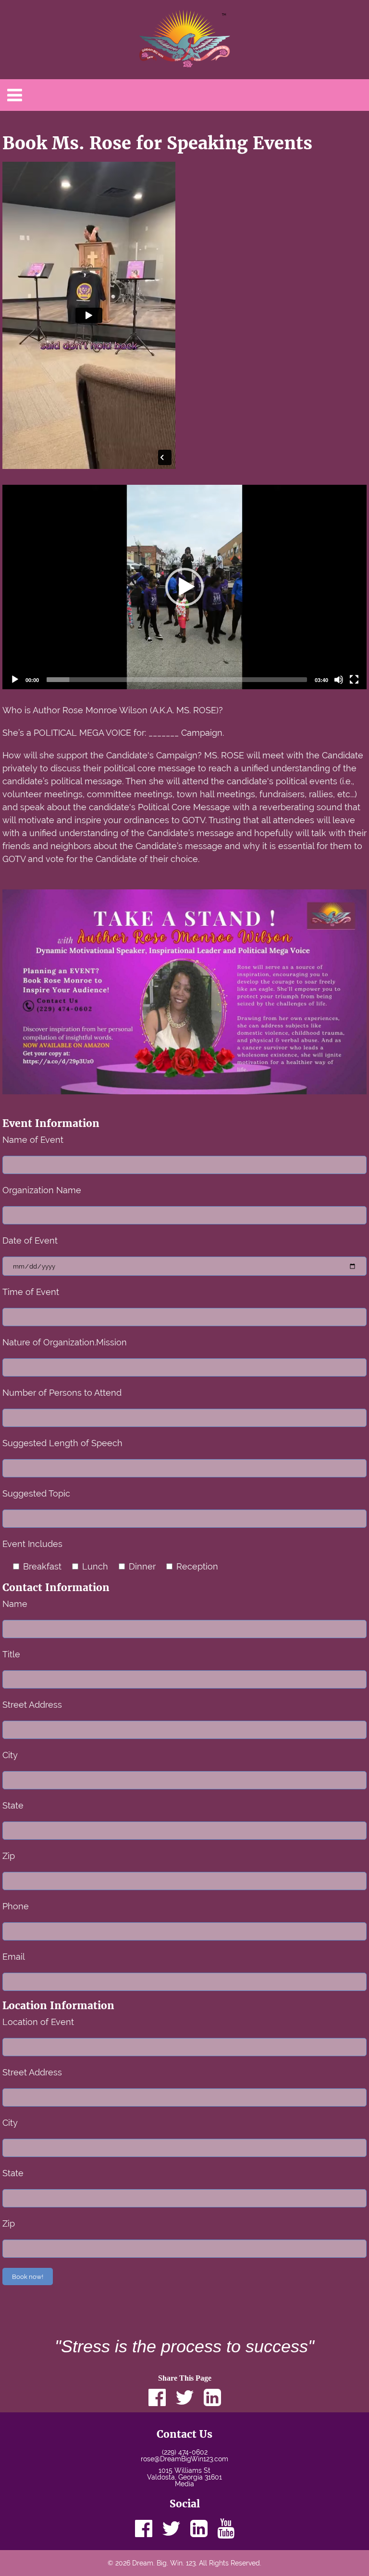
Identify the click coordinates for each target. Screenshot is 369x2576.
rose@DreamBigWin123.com (184, 2459)
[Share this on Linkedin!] (212, 2397)
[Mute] (339, 680)
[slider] (177, 680)
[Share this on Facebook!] (157, 2397)
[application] (184, 587)
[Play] (15, 680)
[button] (184, 587)
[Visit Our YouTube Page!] (226, 2528)
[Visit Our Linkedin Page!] (199, 2528)
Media (184, 2484)
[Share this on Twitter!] (185, 2397)
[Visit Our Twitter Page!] (171, 2528)
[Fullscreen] (354, 680)
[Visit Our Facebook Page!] (144, 2528)
